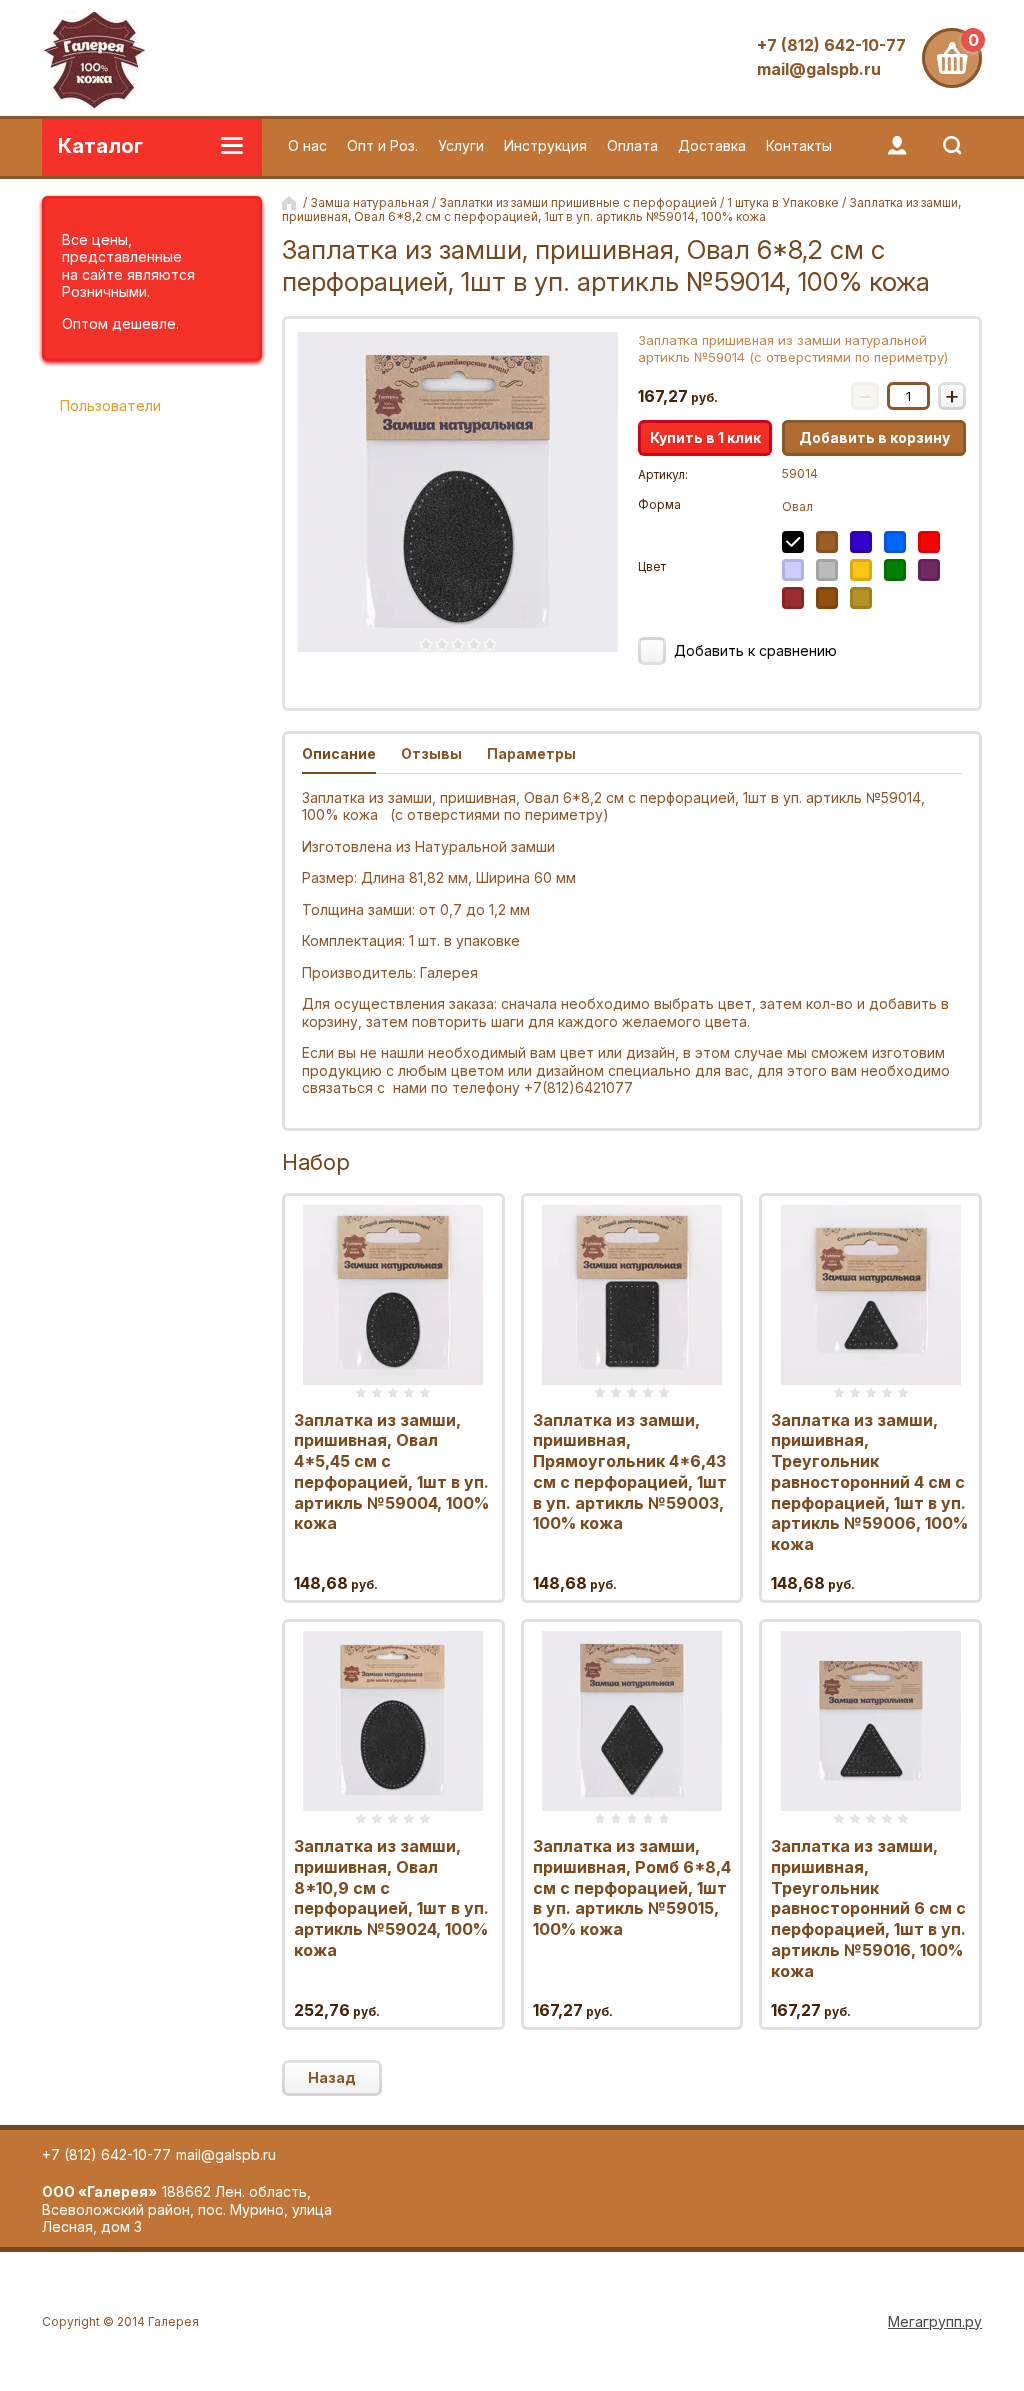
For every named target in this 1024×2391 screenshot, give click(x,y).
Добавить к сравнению (753, 650)
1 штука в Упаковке (783, 202)
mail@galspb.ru (819, 69)
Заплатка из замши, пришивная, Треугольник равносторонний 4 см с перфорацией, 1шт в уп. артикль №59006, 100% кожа (869, 1482)
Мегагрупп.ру (935, 2321)
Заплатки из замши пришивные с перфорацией (578, 202)
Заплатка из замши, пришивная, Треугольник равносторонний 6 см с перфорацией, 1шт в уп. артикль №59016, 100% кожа (868, 1908)
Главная (291, 203)
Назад (332, 2077)
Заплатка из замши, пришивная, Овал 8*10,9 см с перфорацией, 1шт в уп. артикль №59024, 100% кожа (391, 1898)
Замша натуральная (369, 202)
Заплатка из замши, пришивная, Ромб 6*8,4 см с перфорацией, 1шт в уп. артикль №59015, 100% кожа (632, 1887)
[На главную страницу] (94, 62)
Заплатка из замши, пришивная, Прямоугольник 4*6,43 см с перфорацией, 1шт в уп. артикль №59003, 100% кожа (630, 1472)
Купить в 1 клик (705, 437)
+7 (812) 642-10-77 (831, 45)
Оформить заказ (952, 58)
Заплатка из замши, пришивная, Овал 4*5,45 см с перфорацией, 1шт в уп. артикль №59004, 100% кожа (391, 1472)
